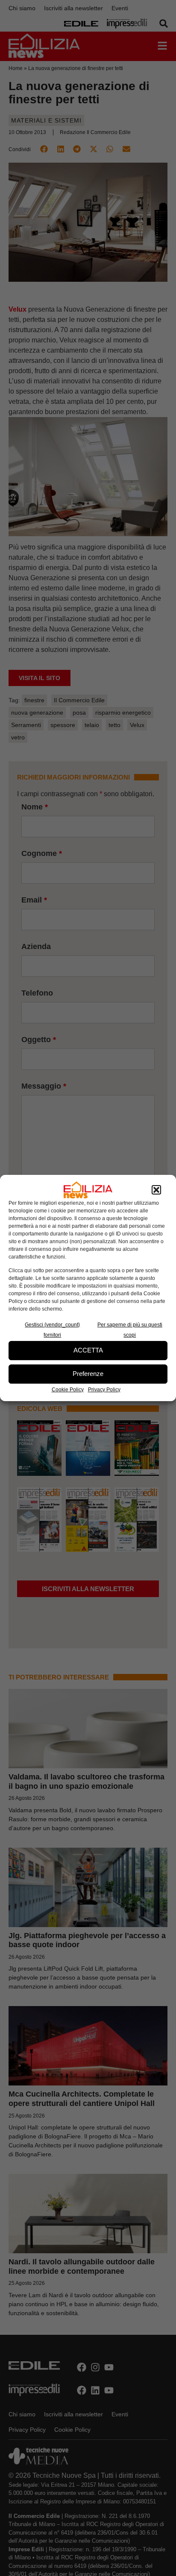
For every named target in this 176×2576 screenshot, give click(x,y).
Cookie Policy (68, 1390)
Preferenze (88, 1374)
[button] (156, 1190)
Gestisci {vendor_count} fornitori (52, 1330)
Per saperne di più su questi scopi (130, 1330)
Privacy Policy (104, 1390)
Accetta (88, 1350)
